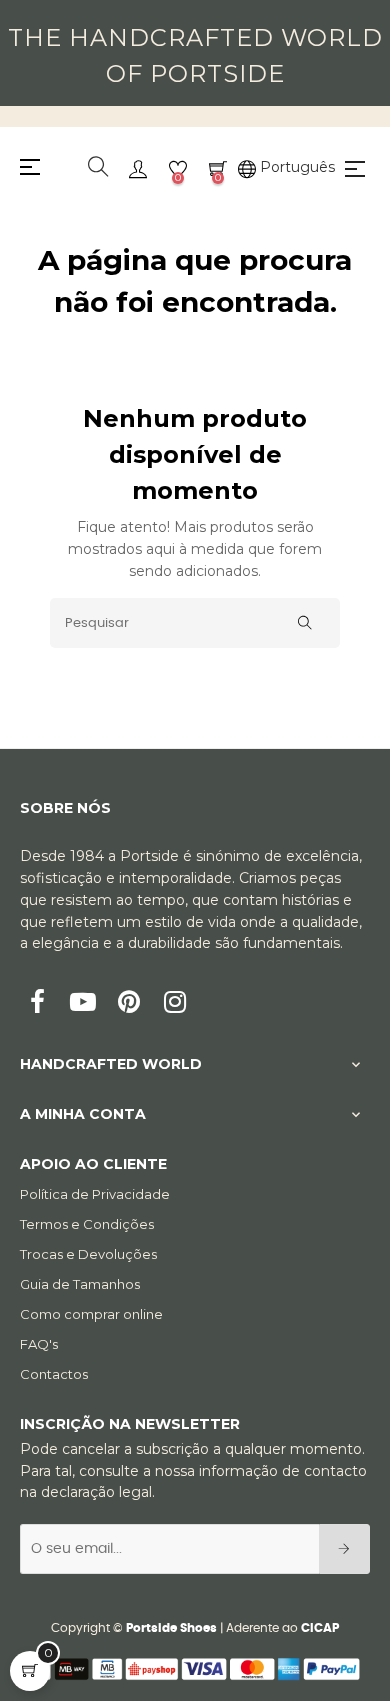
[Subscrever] (344, 1549)
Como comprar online (91, 1314)
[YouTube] (83, 1004)
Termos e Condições (87, 1224)
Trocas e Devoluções (88, 1254)
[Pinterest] (129, 1004)
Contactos (54, 1374)
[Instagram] (175, 1004)
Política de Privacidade (95, 1194)
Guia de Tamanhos (80, 1284)
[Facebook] (37, 1004)
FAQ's (39, 1344)
